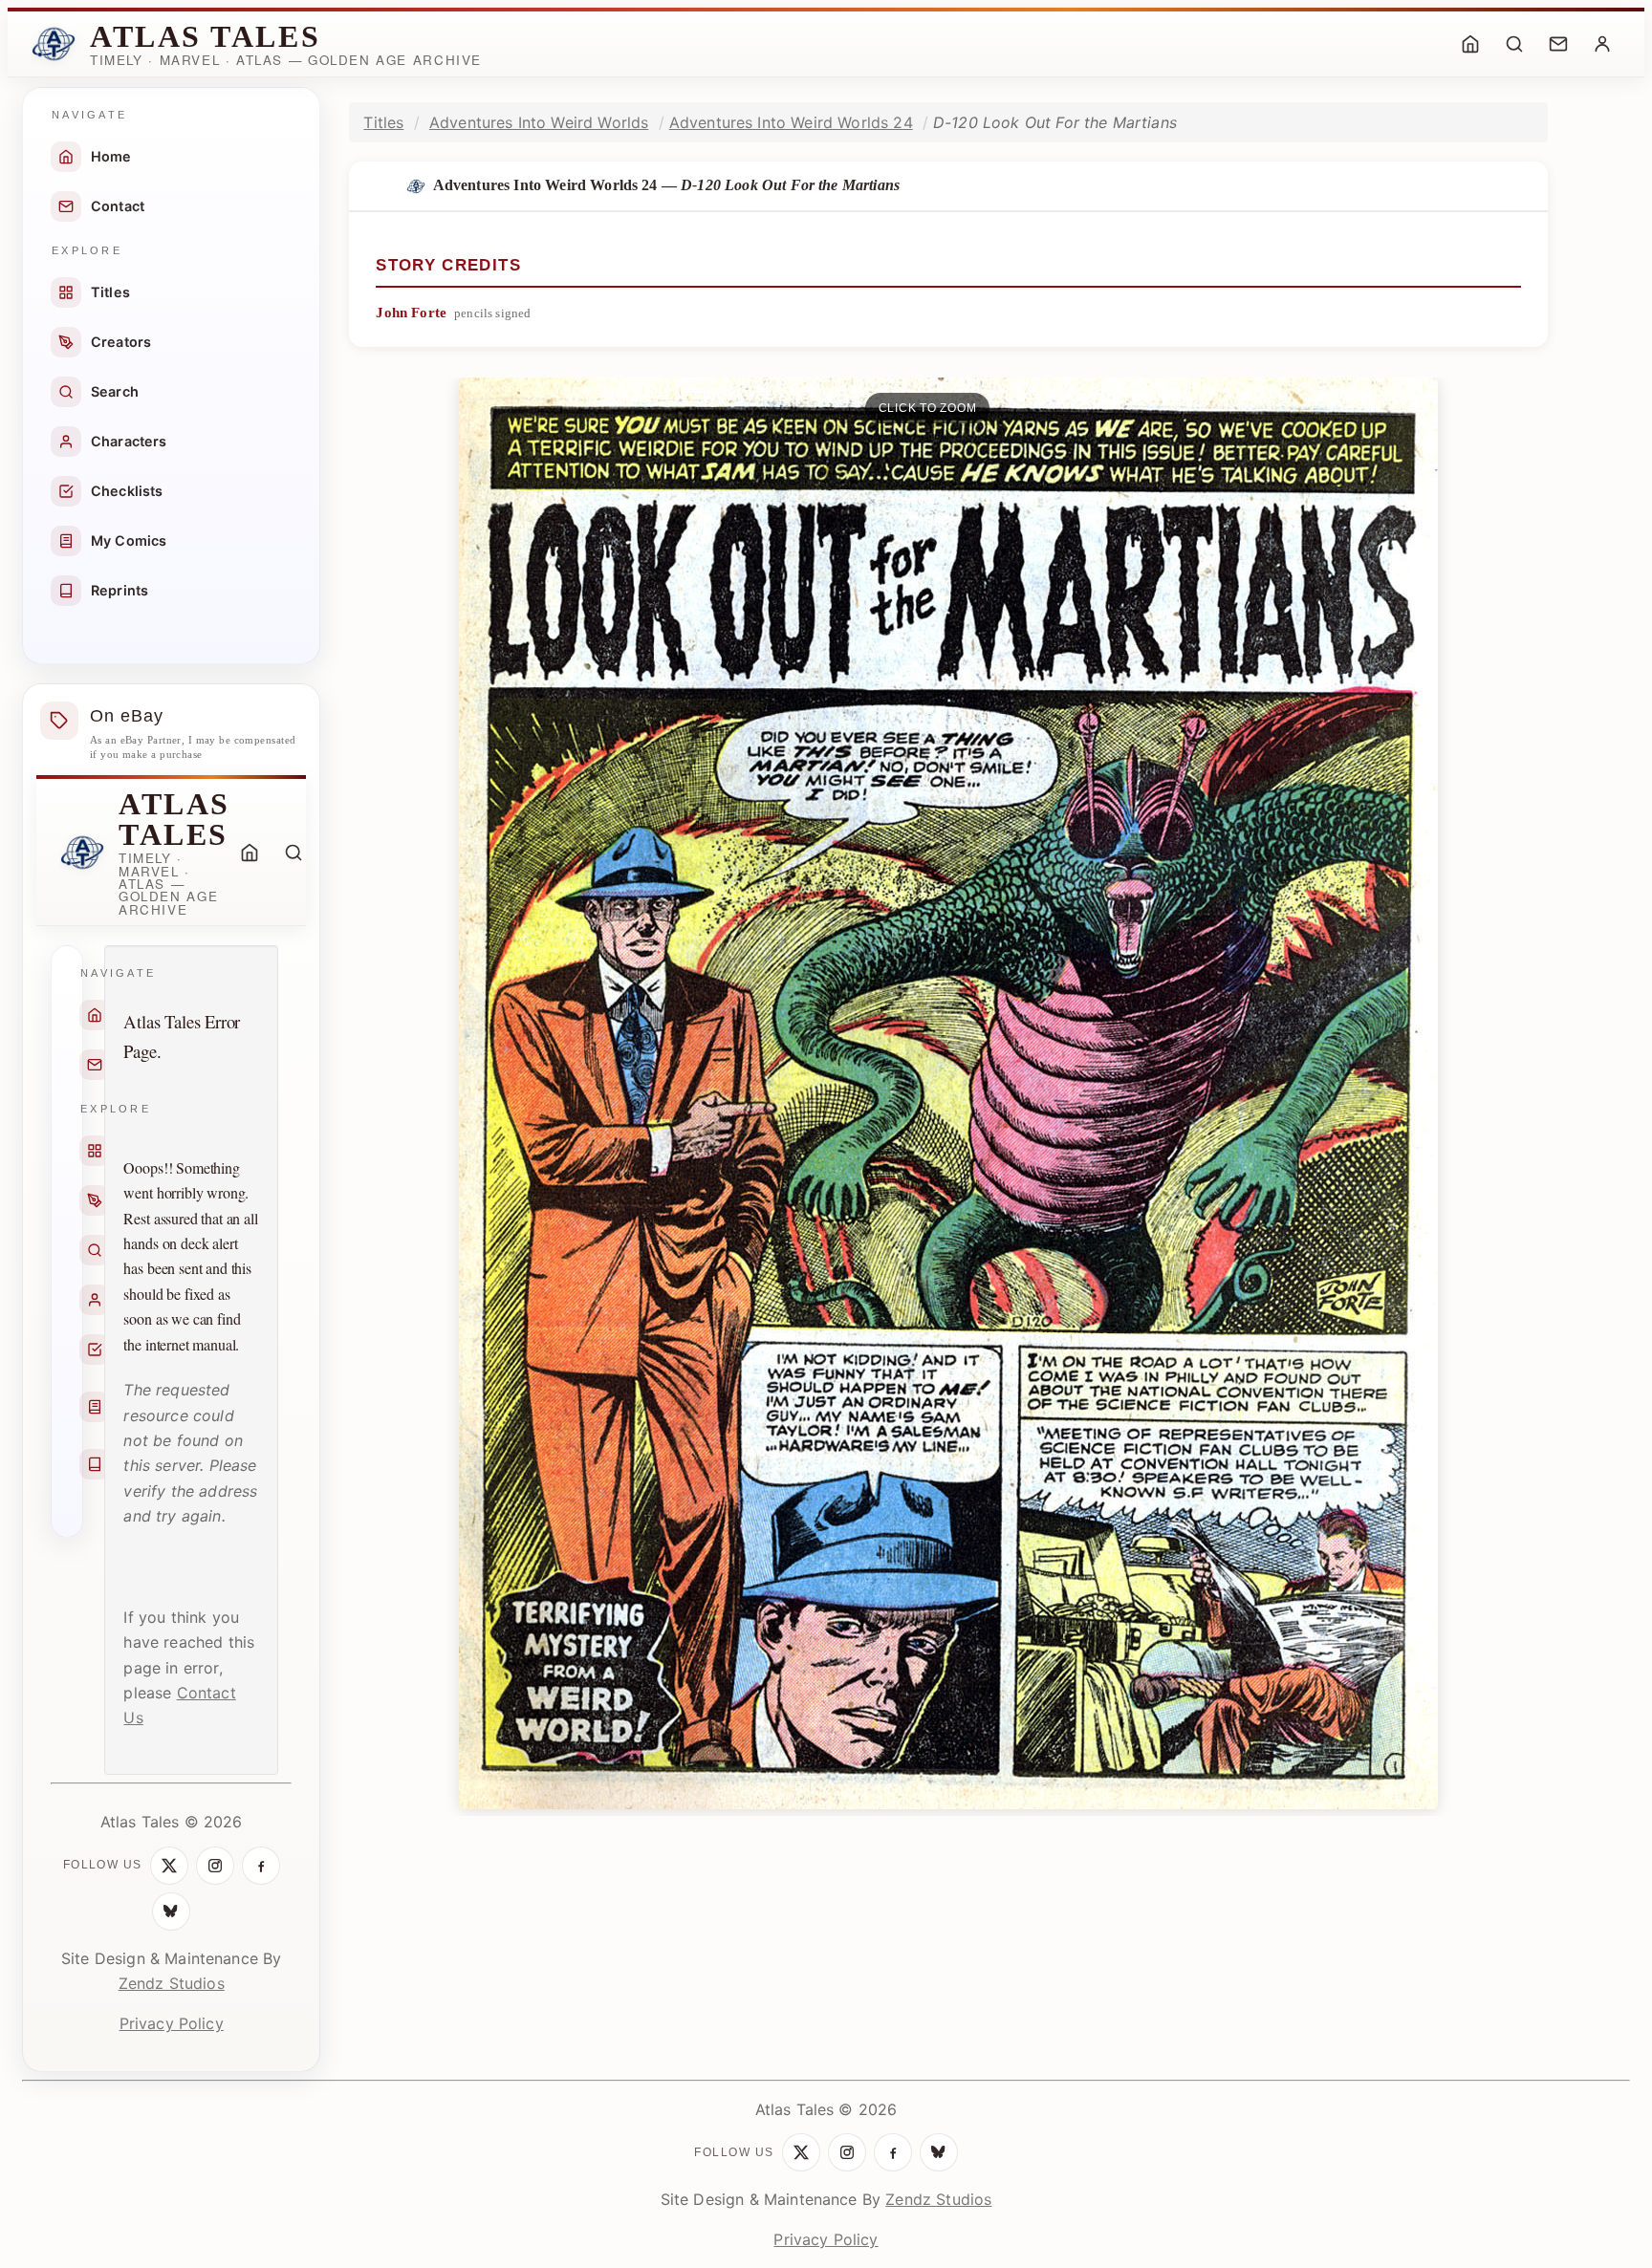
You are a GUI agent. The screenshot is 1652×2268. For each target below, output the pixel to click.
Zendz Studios (172, 1983)
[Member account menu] (1602, 44)
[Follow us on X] (169, 1866)
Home (111, 156)
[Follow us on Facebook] (261, 1866)
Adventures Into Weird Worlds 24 (791, 122)
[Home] (1470, 44)
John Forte (411, 313)
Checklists (127, 491)
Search (115, 391)
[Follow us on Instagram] (215, 1866)
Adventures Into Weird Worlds (539, 122)
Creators (121, 342)
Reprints (120, 590)
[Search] (1514, 44)
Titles (110, 292)
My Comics (129, 540)
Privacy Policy (172, 2023)
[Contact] (1558, 44)
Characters (129, 441)
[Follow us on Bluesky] (171, 1912)
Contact (118, 206)
